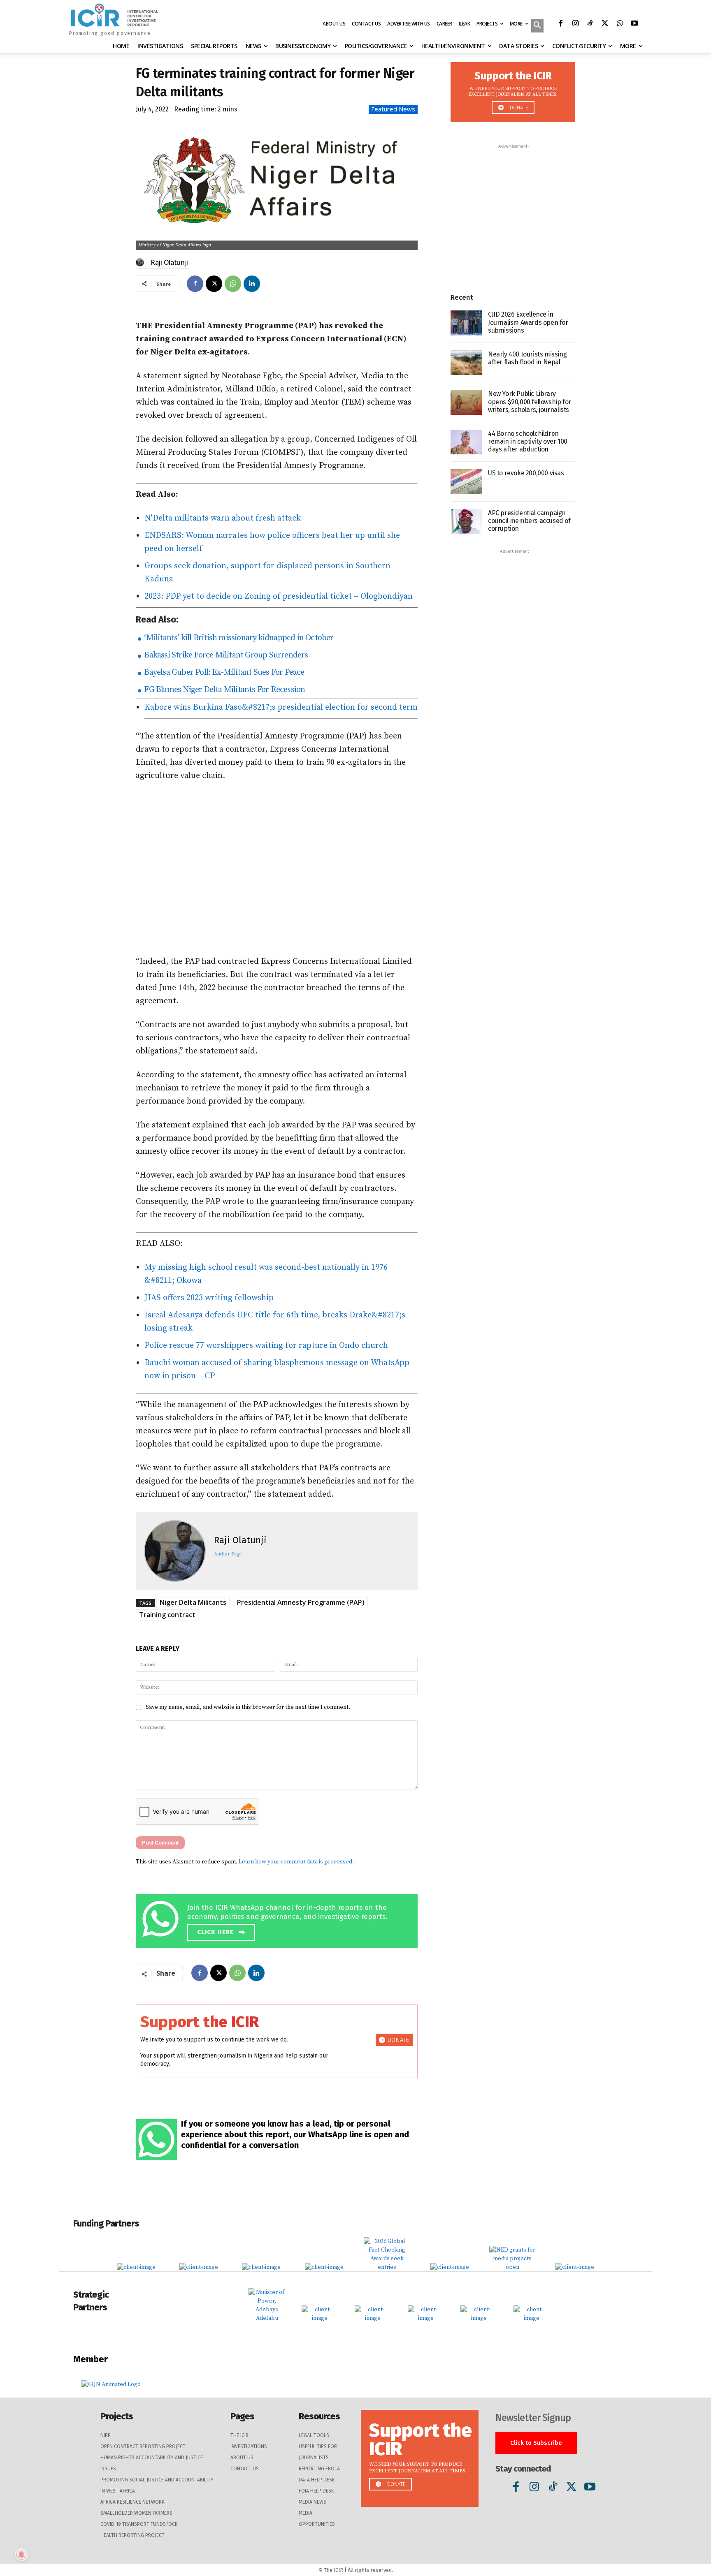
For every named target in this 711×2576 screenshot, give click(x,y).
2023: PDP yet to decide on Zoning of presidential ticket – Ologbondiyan (279, 596)
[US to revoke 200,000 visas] (466, 482)
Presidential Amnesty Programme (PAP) (301, 1602)
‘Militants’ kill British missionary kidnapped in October (238, 638)
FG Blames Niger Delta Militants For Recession (224, 690)
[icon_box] (279, 1920)
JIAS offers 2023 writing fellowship (209, 1298)
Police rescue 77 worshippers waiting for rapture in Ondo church (266, 1346)
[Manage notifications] (21, 2555)
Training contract (167, 1615)
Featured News (393, 109)
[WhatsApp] (620, 24)
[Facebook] (560, 24)
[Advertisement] (277, 869)
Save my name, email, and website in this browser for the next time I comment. (248, 1707)
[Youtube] (634, 24)
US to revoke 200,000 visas (526, 473)
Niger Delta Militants (193, 1602)
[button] (537, 26)
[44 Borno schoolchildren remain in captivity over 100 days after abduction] (466, 442)
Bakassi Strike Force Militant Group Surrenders (225, 655)
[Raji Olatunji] (141, 262)
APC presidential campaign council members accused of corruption (529, 521)
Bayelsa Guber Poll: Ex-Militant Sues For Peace (223, 672)
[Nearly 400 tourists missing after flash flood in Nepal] (466, 363)
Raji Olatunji (169, 262)
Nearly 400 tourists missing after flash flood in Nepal (527, 358)
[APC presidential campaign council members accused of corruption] (466, 522)
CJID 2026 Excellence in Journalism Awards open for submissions (528, 322)
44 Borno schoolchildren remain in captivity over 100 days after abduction (528, 441)
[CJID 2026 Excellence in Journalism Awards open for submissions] (466, 323)
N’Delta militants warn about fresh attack (223, 518)
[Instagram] (575, 24)
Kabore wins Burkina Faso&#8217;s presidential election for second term (281, 707)
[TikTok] (590, 24)
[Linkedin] (252, 284)
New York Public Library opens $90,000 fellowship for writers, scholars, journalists (530, 402)
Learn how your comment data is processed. (296, 1862)
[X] (605, 24)
